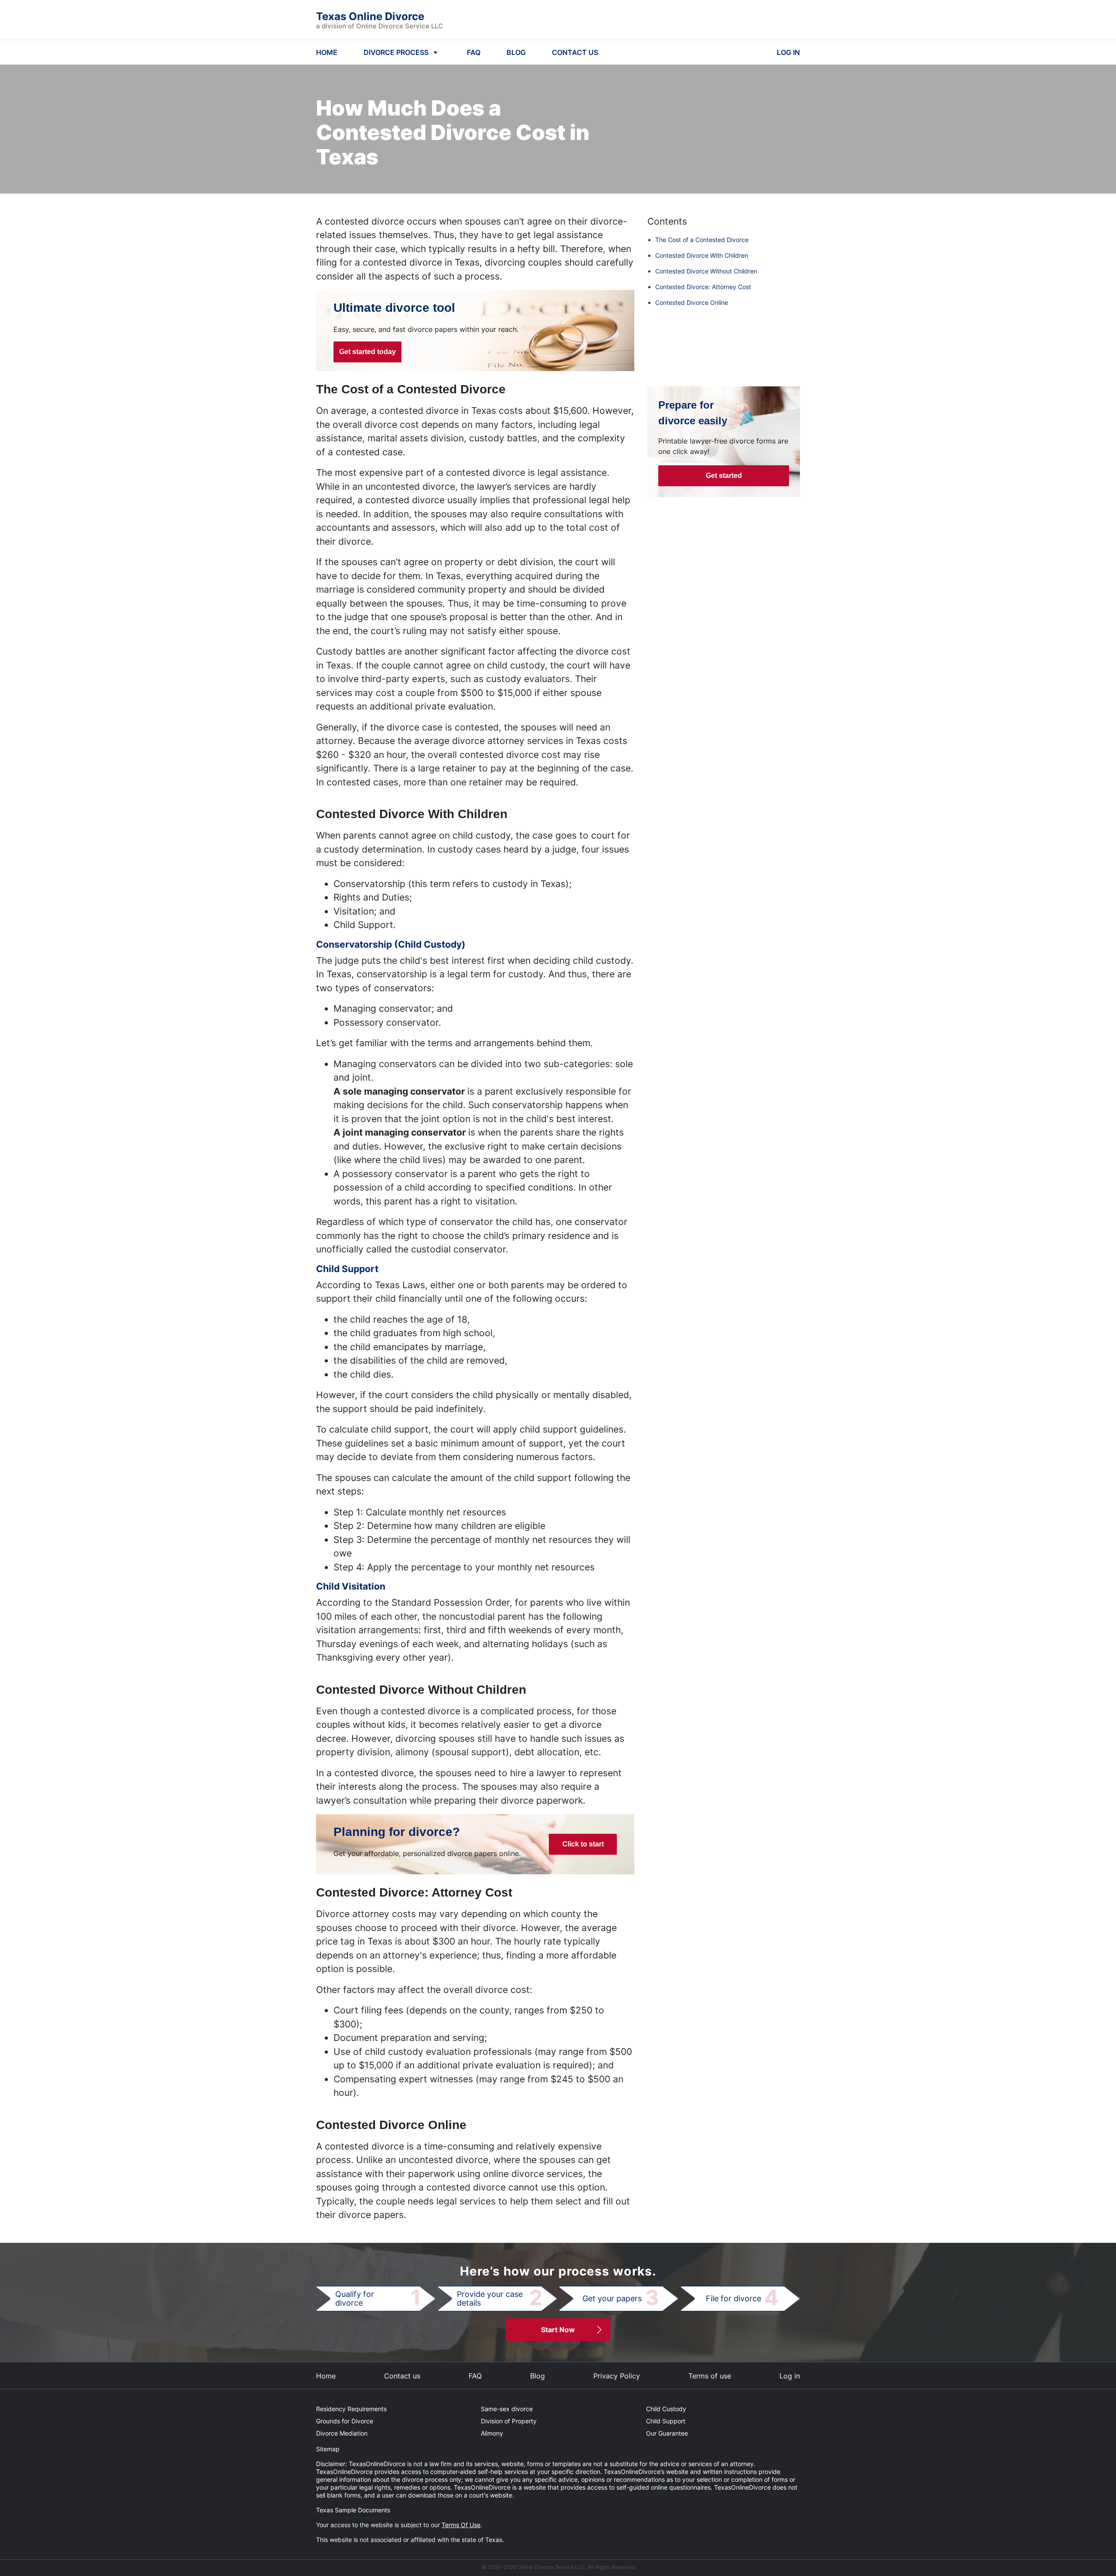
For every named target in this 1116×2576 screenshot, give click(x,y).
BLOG (516, 52)
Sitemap (328, 2449)
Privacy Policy (617, 2376)
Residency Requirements (351, 2409)
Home (326, 2376)
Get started (724, 476)
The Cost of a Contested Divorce (702, 240)
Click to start (583, 1844)
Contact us (402, 2376)
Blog (538, 2376)
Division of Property (509, 2421)
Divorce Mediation (342, 2433)
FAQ (474, 52)
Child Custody (666, 2409)
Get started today (367, 352)
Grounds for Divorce (345, 2421)
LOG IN (788, 52)
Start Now (558, 2330)
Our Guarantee (667, 2433)
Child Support (666, 2421)
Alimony (492, 2433)
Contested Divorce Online (692, 302)
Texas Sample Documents (353, 2510)
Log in (790, 2376)
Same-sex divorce (507, 2409)
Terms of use (710, 2376)
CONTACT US (575, 52)
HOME (327, 52)
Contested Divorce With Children (702, 255)
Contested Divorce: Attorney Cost (703, 287)
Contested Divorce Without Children (706, 271)
